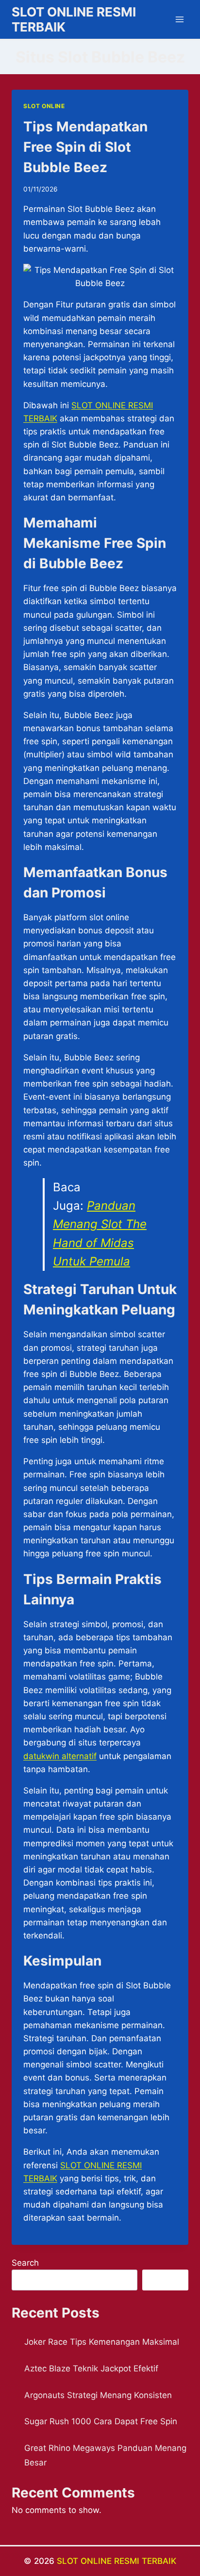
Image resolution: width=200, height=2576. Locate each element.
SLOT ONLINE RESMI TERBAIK (117, 2561)
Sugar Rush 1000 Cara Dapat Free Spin (101, 2421)
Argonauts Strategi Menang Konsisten (98, 2395)
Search (25, 2263)
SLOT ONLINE (44, 106)
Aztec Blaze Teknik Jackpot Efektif (91, 2368)
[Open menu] (179, 19)
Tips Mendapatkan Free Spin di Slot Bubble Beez (85, 147)
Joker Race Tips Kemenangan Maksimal (102, 2342)
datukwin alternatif (60, 1756)
